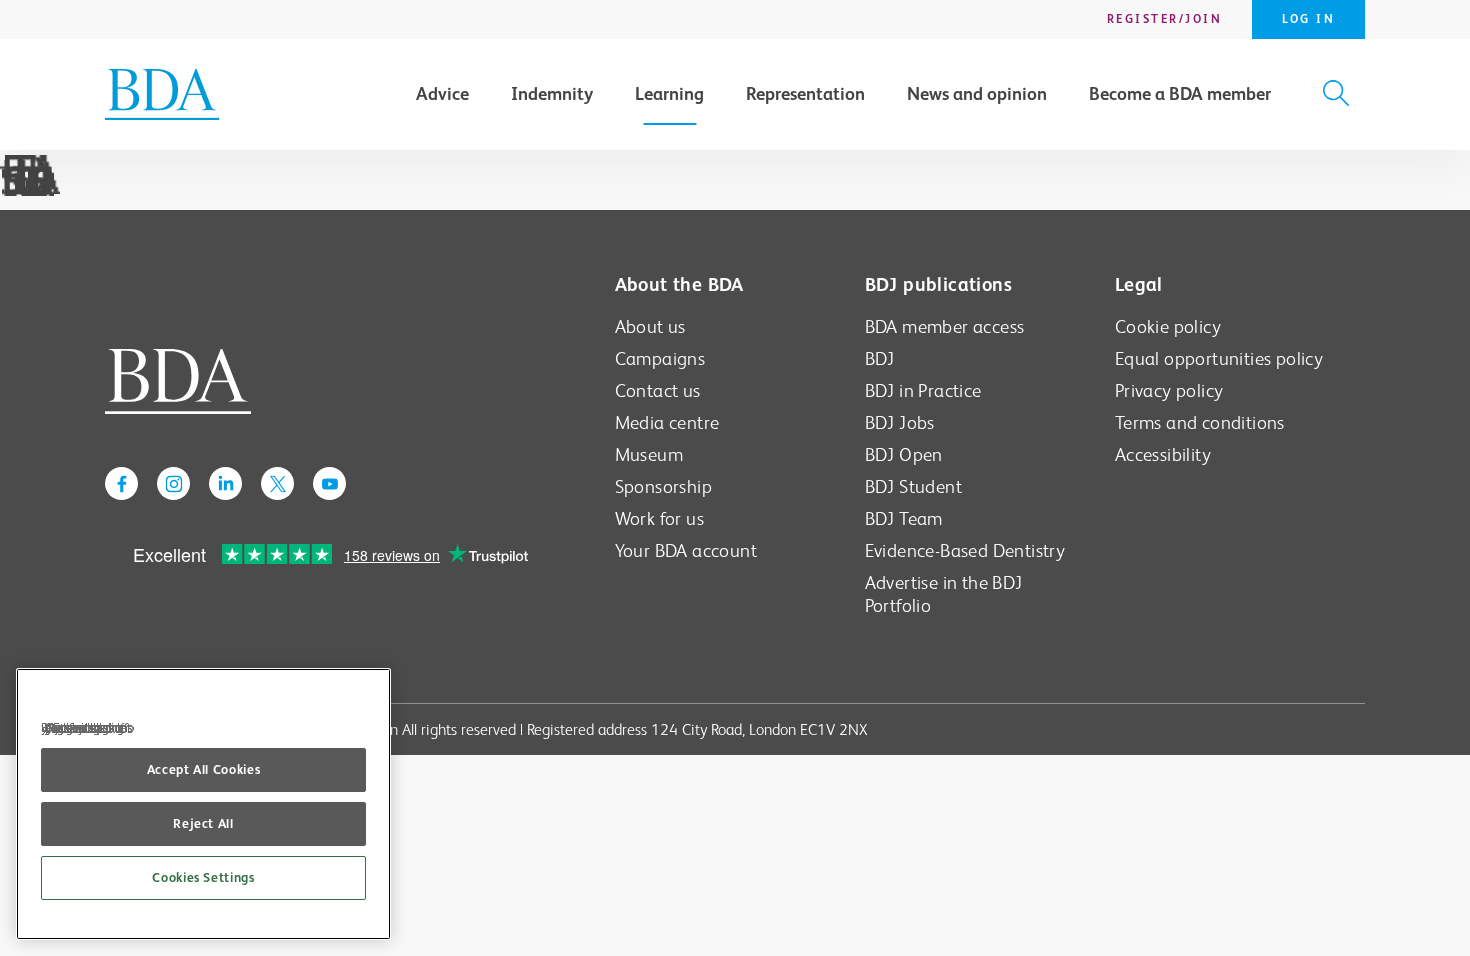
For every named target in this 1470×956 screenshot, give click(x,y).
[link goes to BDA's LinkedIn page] (225, 483)
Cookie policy (1168, 326)
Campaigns (660, 358)
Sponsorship (663, 486)
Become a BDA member (1180, 94)
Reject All (203, 823)
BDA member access (945, 326)
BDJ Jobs (900, 422)
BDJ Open (904, 454)
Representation (805, 94)
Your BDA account (686, 550)
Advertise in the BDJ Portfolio (944, 594)
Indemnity (552, 94)
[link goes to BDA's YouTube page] (329, 483)
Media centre (667, 422)
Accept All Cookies (204, 769)
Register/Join (1165, 19)
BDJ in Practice (923, 390)
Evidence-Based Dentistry (965, 550)
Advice (442, 94)
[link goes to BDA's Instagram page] (173, 483)
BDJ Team (904, 518)
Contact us (658, 390)
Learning (669, 94)
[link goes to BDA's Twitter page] (277, 483)
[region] (203, 804)
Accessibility (1163, 454)
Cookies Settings (203, 877)
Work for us (659, 518)
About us (650, 326)
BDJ (880, 358)
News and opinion (977, 94)
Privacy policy (1169, 390)
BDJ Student (913, 486)
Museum (649, 454)
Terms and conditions (1200, 422)
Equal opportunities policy (1219, 358)
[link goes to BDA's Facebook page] (121, 483)
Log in (1308, 19)
